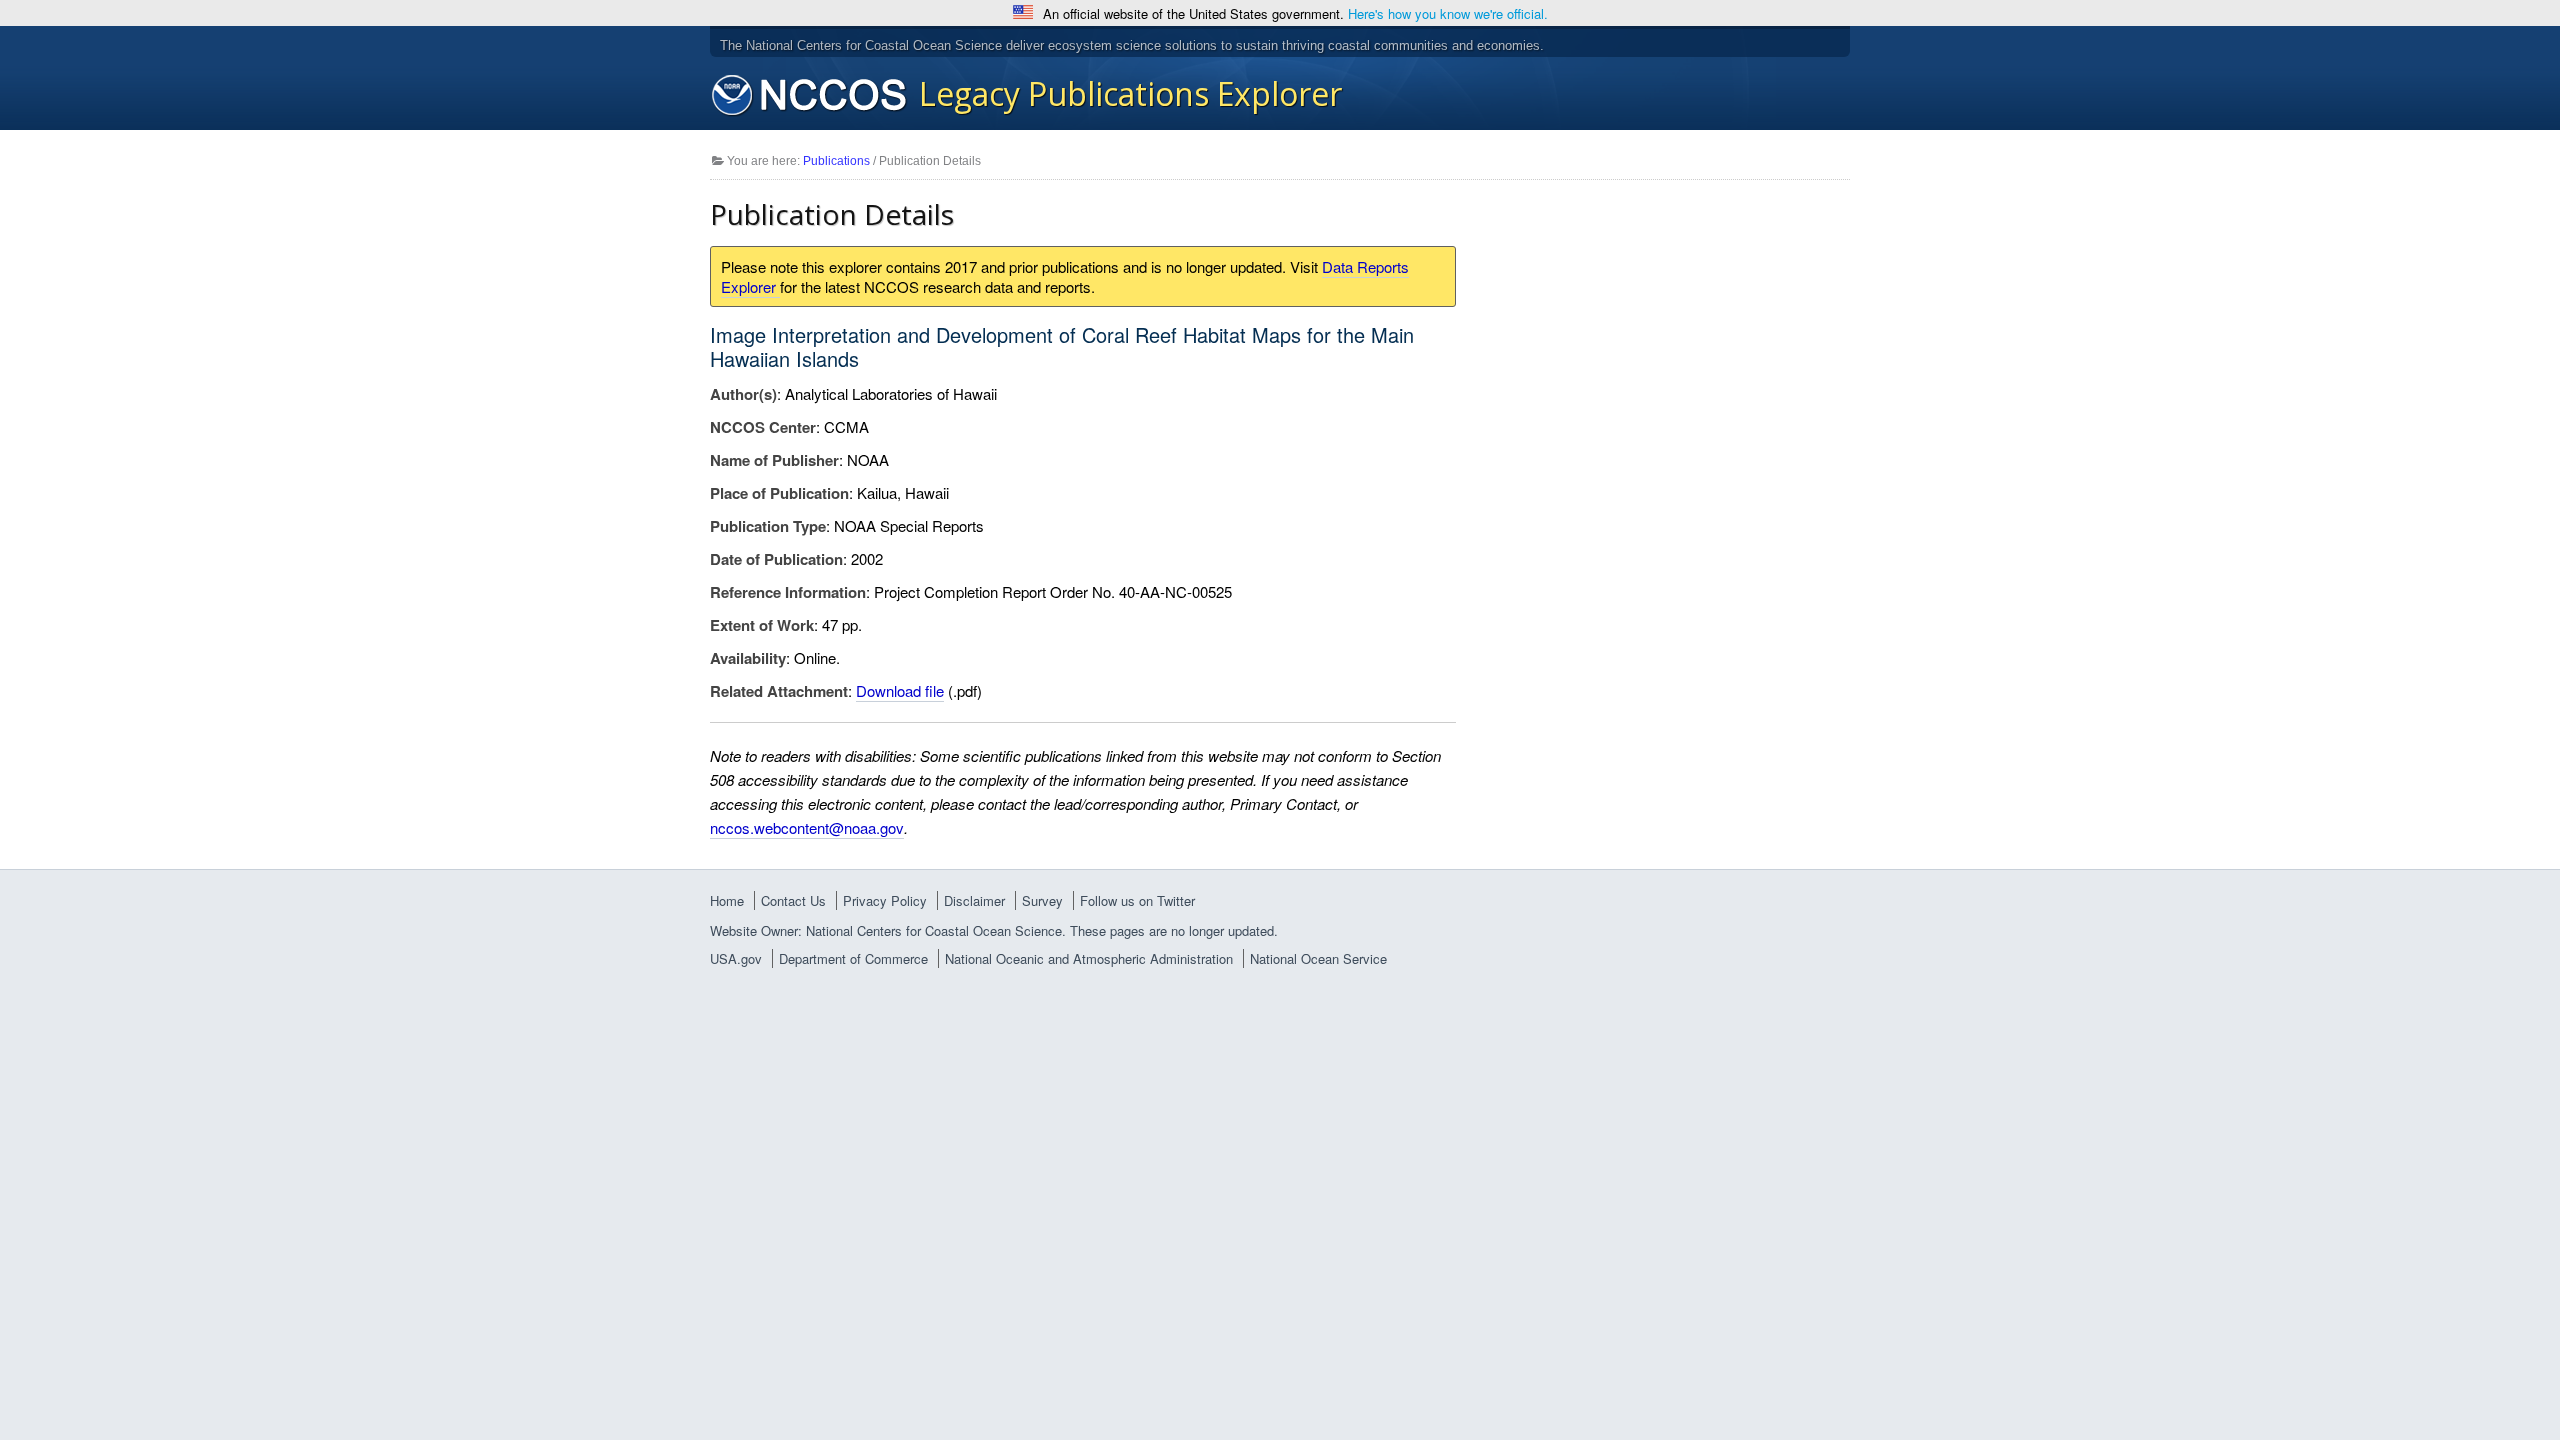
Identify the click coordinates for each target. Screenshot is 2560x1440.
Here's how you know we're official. (1448, 13)
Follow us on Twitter (1137, 900)
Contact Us (793, 900)
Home (727, 900)
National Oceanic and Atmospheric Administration (1089, 958)
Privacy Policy (885, 900)
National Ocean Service (1318, 958)
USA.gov (736, 958)
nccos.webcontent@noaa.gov (807, 827)
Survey (1042, 900)
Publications (836, 161)
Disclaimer (974, 900)
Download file (900, 690)
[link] (1280, 959)
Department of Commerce (853, 958)
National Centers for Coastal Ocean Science (809, 96)
